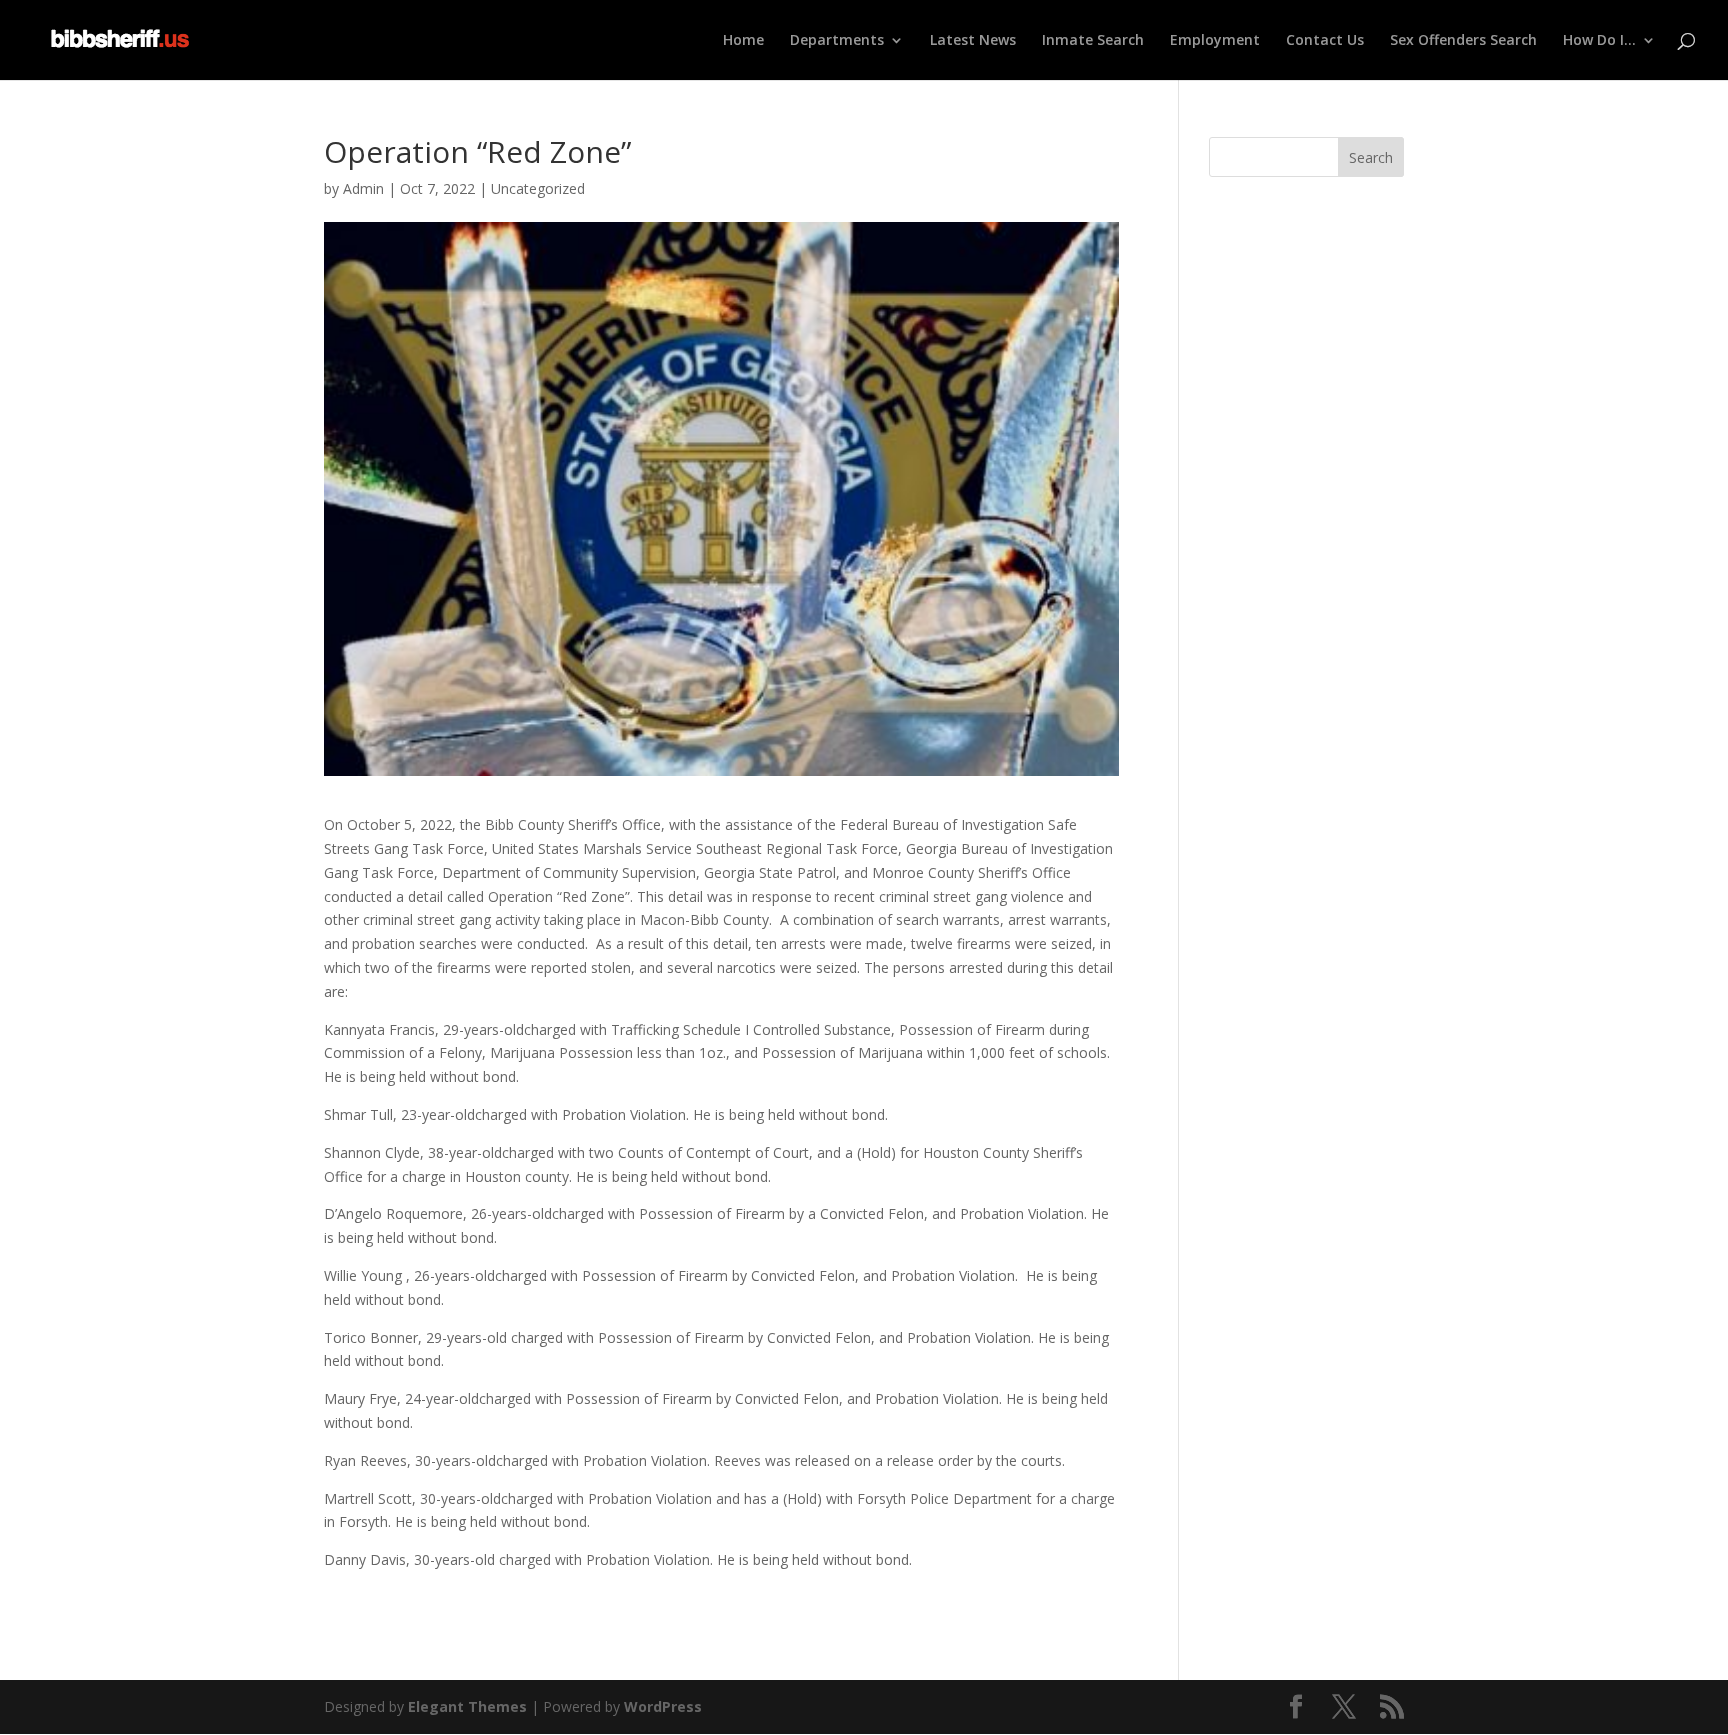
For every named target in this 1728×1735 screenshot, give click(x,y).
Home (743, 41)
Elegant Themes (467, 1706)
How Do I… (1599, 41)
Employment (1215, 41)
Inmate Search (1093, 41)
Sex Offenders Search (1463, 41)
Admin (363, 188)
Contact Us (1325, 41)
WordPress (663, 1706)
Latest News (973, 41)
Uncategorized (538, 188)
